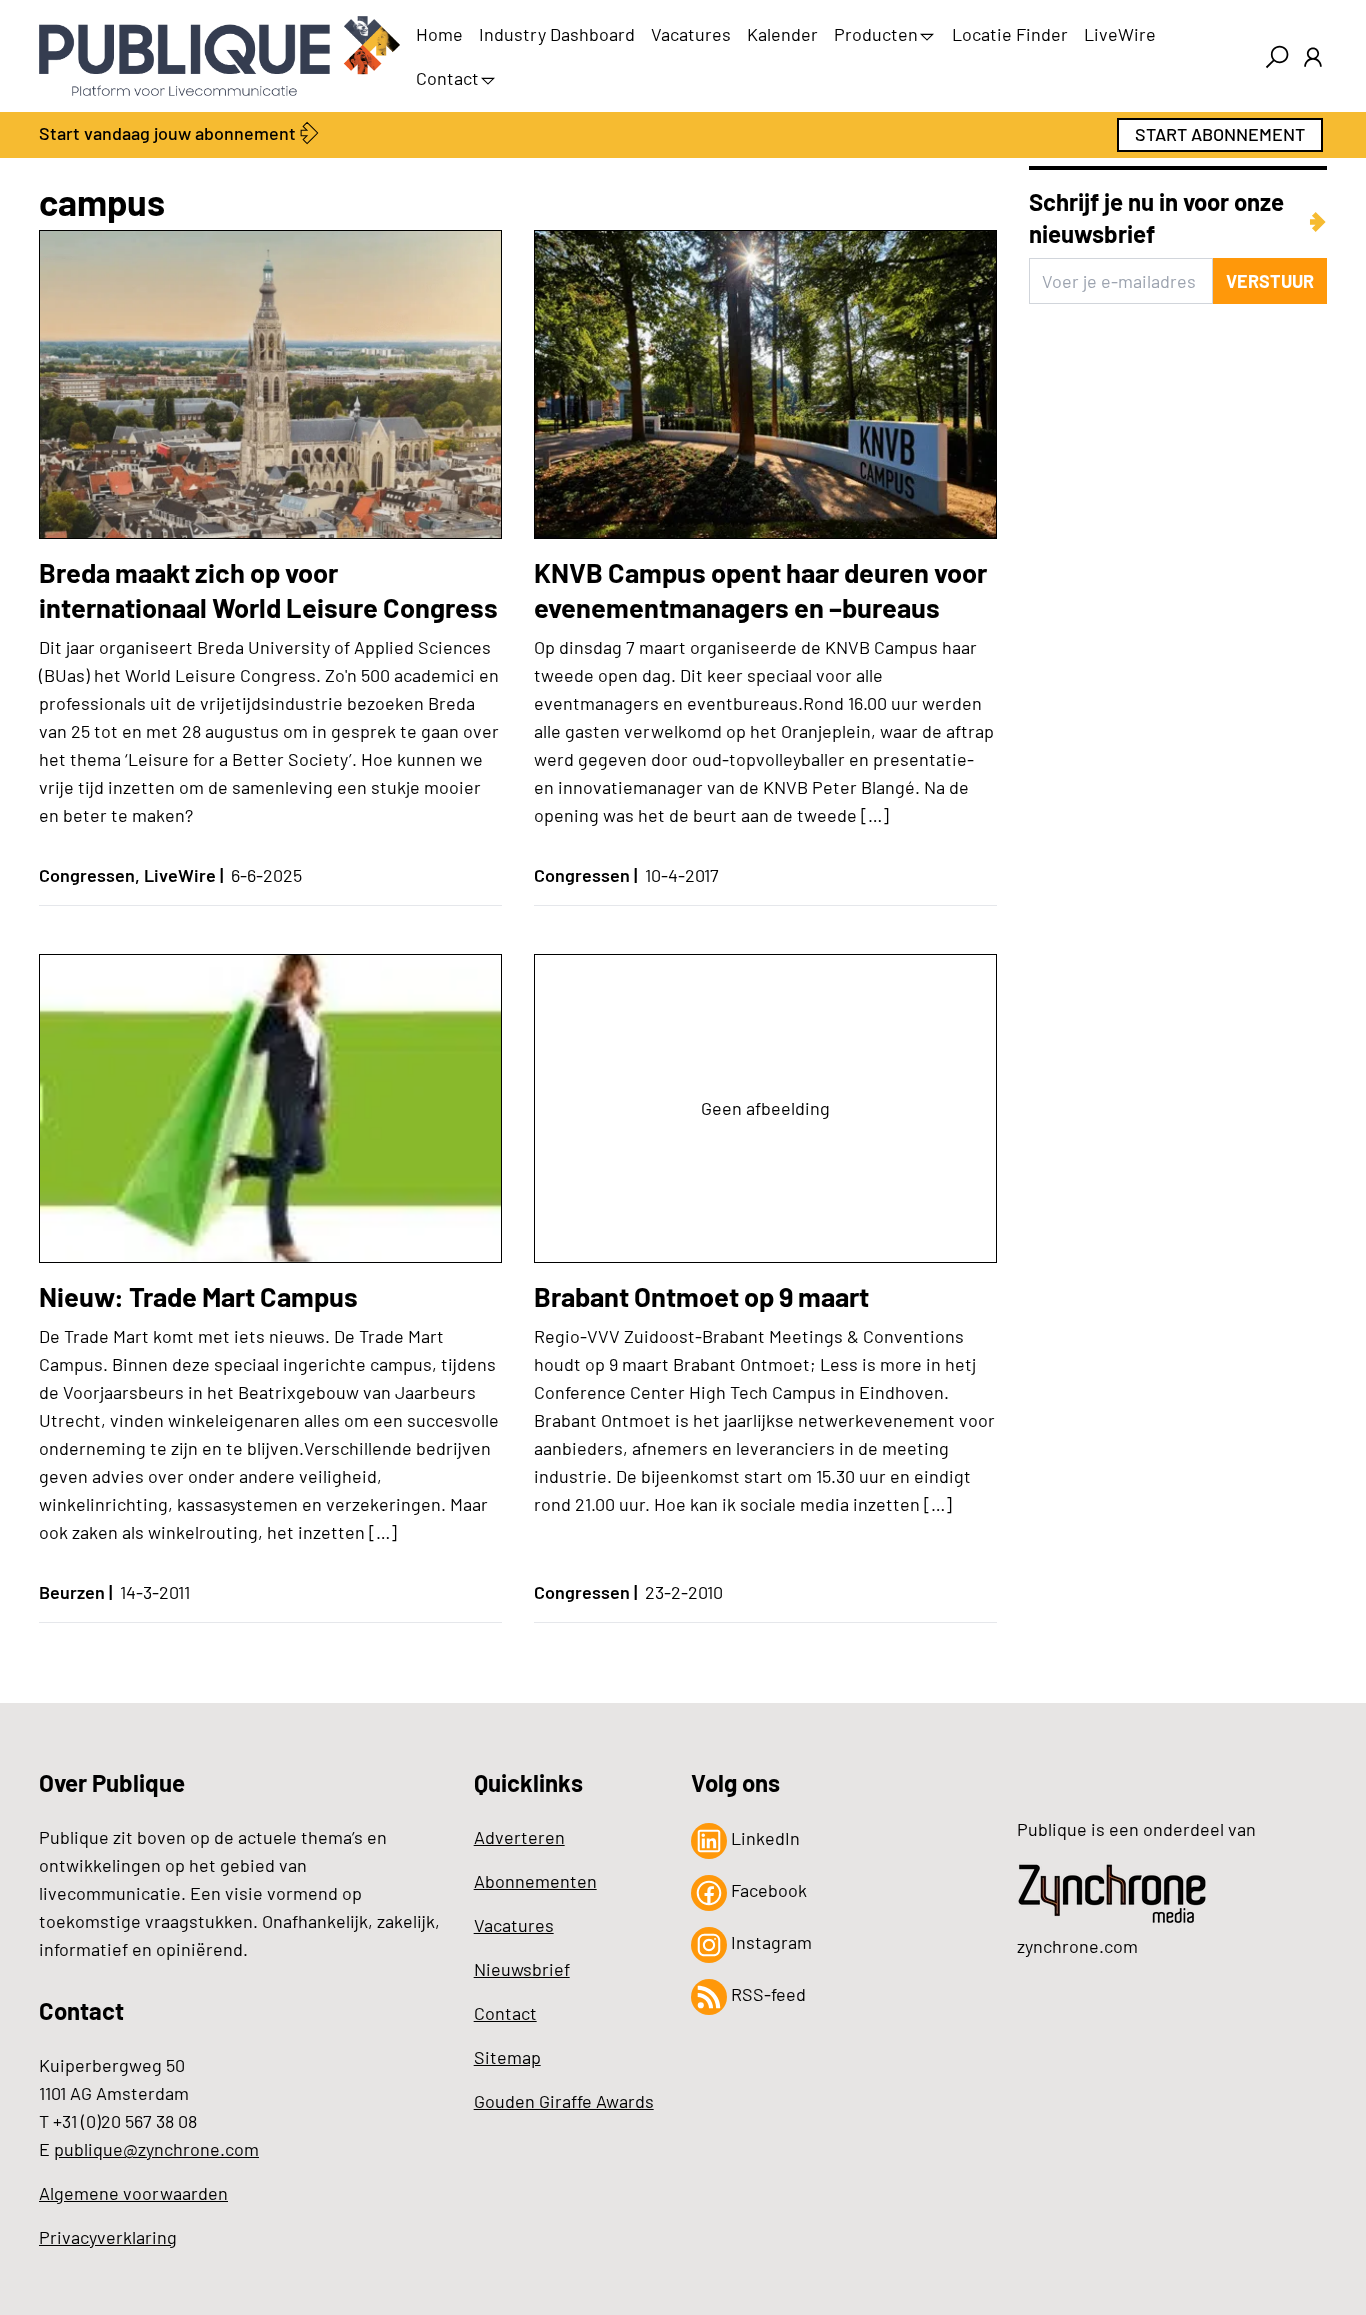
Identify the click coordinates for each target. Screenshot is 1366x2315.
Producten (876, 34)
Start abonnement (1220, 134)
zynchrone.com (1077, 1946)
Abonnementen (535, 1881)
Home (439, 34)
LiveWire (1120, 34)
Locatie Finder (1010, 34)
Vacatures (691, 34)
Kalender (782, 34)
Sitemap (507, 2057)
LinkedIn (763, 1838)
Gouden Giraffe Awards (564, 2101)
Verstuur (1270, 281)
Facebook (767, 1890)
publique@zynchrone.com (156, 2149)
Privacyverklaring (108, 2237)
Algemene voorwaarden (133, 2193)
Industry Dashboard (557, 34)
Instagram (769, 1942)
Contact (447, 78)
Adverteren (519, 1837)
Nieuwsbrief (522, 1969)
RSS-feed (766, 1994)
